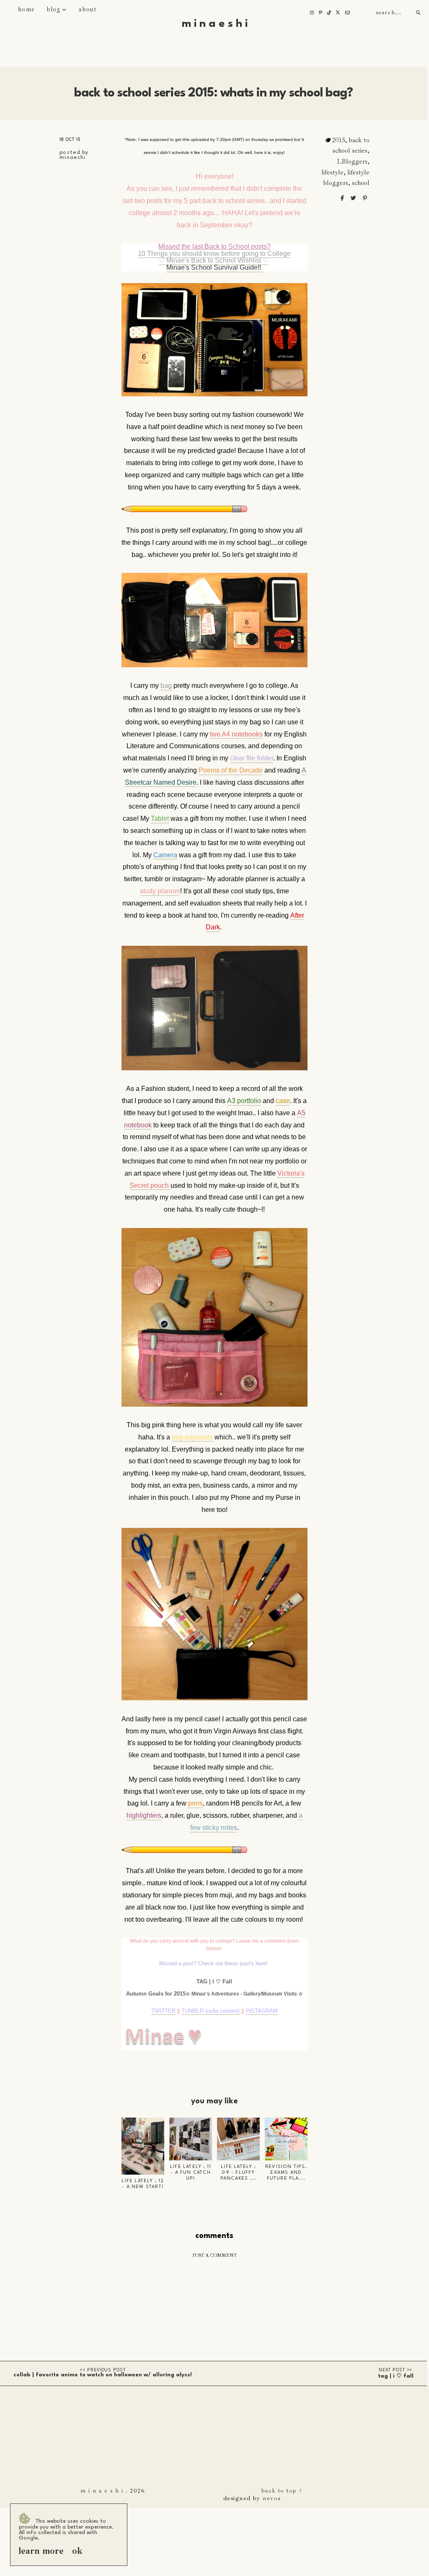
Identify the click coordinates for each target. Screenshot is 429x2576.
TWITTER (163, 2011)
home (26, 9)
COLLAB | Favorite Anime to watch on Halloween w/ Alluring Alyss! (103, 2375)
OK (77, 2551)
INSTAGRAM (262, 2011)
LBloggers (352, 161)
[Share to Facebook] (343, 198)
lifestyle (332, 172)
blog (54, 9)
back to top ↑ (282, 2490)
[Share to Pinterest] (365, 198)
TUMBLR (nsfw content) (211, 2011)
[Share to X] (354, 198)
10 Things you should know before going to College (214, 254)
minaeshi (72, 158)
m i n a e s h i (215, 24)
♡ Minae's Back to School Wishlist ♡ (214, 260)
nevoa (272, 2498)
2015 (339, 140)
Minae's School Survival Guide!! (214, 267)
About (87, 9)
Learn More (41, 2551)
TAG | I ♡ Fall (396, 2376)
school (361, 183)
